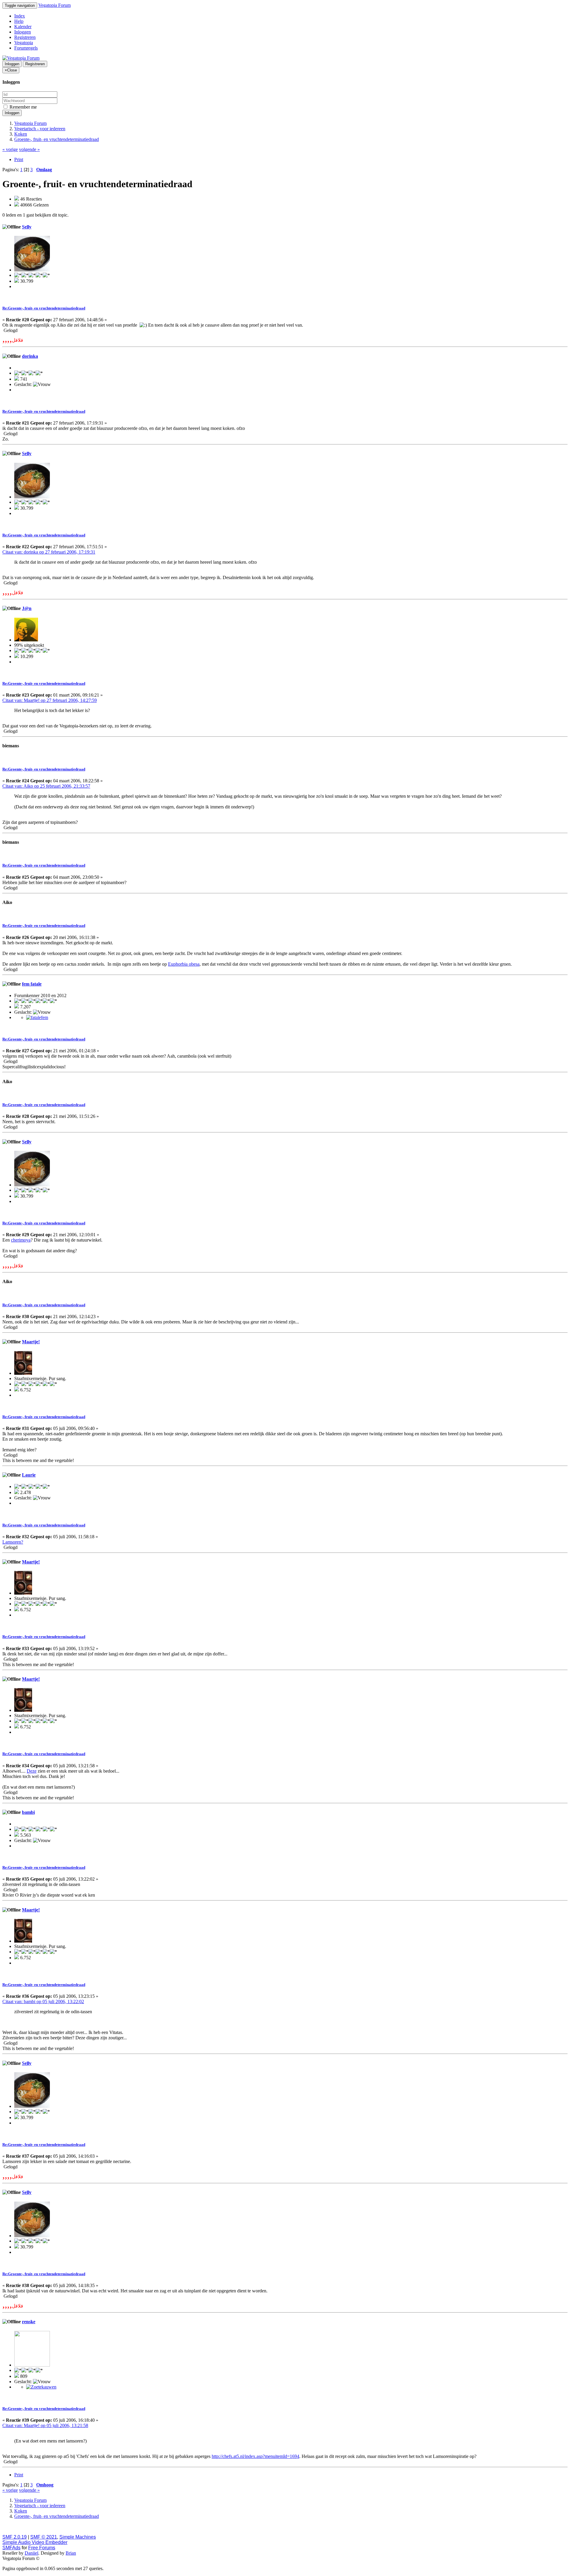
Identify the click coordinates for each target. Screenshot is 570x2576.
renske (29, 2322)
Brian (71, 2553)
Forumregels (26, 48)
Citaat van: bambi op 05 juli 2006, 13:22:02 (43, 2001)
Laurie (29, 1475)
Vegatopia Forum (54, 5)
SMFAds (11, 2548)
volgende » (29, 149)
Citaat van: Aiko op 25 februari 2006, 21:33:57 (46, 786)
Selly (27, 227)
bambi (28, 1812)
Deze (32, 1771)
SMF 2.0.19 (15, 2537)
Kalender (23, 27)
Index (20, 16)
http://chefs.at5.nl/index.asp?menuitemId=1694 (255, 2456)
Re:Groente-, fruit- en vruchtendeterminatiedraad (44, 308)
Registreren (25, 37)
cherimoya (21, 1240)
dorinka (30, 356)
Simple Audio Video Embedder (35, 2542)
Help (19, 21)
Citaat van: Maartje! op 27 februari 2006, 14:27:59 (50, 700)
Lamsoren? (13, 1542)
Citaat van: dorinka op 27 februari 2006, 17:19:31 (49, 552)
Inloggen (23, 32)
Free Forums (42, 2548)
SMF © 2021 (44, 2537)
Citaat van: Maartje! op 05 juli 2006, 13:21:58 (45, 2425)
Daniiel (31, 2553)
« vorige (10, 149)
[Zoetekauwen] (41, 2387)
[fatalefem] (37, 1017)
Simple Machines (78, 2537)
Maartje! (31, 1342)
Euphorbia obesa (184, 964)
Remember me (23, 107)
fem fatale (32, 984)
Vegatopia (24, 43)
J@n (27, 608)
